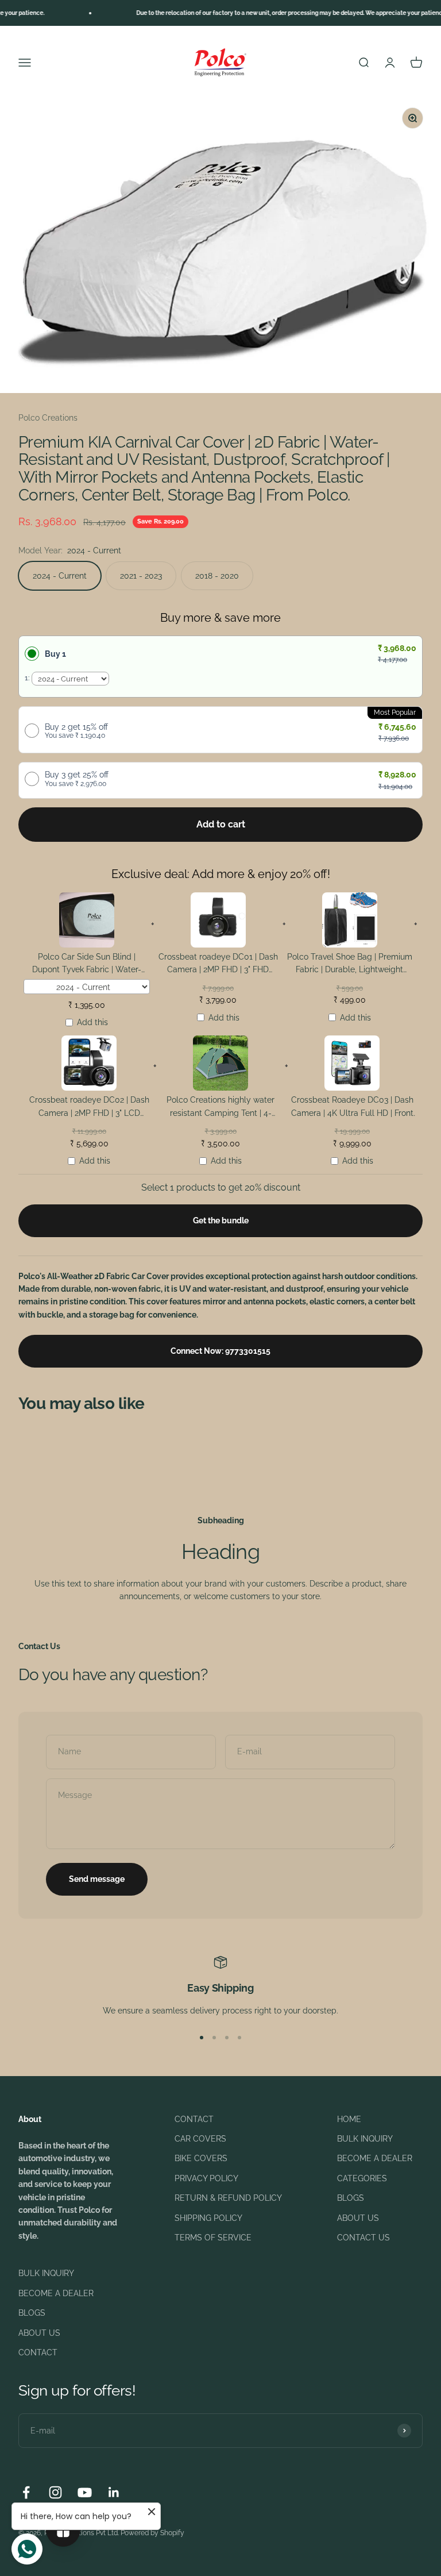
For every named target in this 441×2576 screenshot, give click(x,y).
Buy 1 (55, 654)
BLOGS (351, 2198)
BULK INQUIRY (365, 2139)
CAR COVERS (200, 2139)
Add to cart (221, 824)
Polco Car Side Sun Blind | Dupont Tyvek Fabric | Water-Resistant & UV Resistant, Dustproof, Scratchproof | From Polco (87, 965)
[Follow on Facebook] (26, 2492)
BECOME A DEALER (375, 2158)
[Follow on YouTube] (85, 2492)
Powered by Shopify (152, 2533)
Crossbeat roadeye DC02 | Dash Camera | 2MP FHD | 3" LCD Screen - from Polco (89, 1108)
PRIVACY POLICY (206, 2178)
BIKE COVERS (201, 2158)
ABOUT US (358, 2218)
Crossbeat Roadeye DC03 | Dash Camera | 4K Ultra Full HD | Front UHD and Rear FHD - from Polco (352, 1108)
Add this (92, 1022)
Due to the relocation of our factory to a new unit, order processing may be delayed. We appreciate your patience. (271, 13)
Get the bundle (221, 1220)
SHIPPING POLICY (208, 2218)
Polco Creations (48, 418)
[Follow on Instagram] (55, 2492)
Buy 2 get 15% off (76, 731)
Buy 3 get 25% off (77, 779)
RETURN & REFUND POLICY (228, 2198)
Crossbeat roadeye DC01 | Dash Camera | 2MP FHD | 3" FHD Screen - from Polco (218, 965)
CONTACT (194, 2119)
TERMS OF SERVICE (213, 2238)
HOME (349, 2119)
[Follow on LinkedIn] (114, 2492)
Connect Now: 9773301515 (220, 1351)
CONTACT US (363, 2238)
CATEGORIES (362, 2178)
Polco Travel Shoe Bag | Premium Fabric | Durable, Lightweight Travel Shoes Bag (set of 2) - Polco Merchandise (350, 965)
